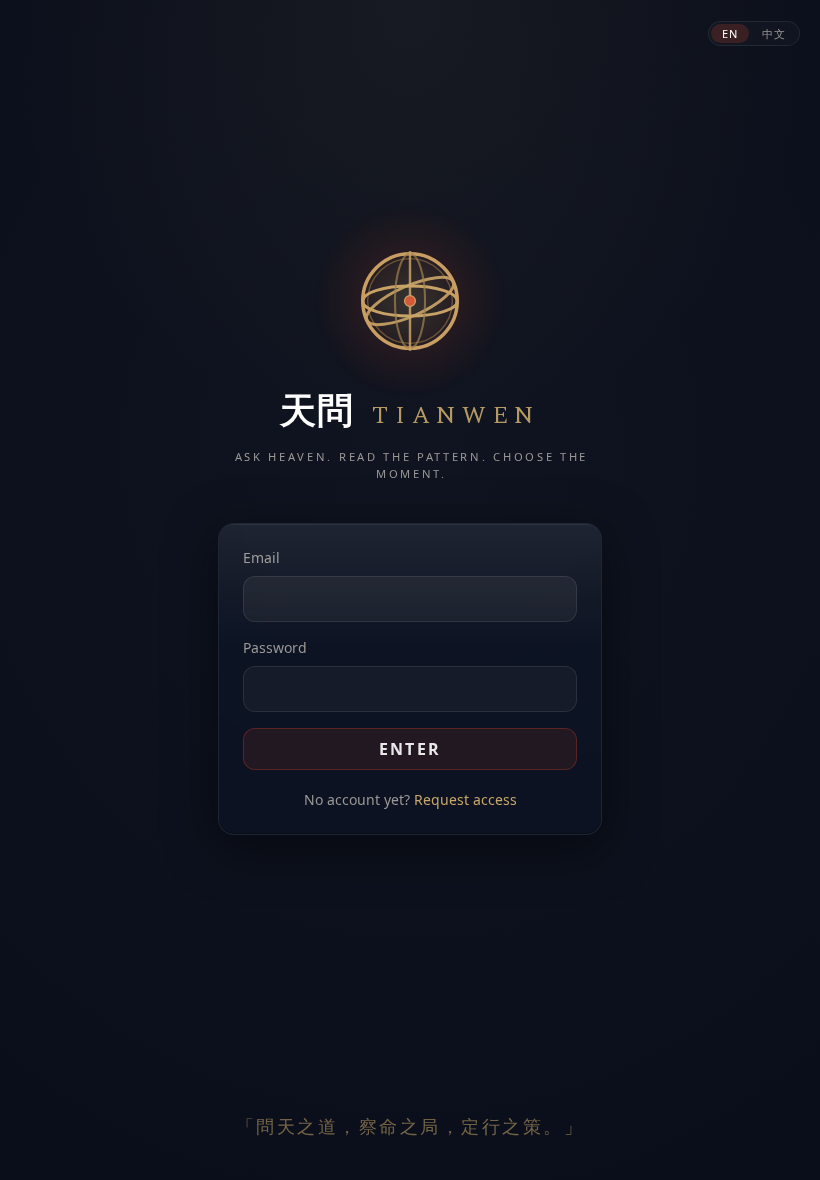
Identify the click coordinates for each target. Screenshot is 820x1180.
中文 (774, 33)
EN (730, 33)
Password (275, 647)
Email (261, 557)
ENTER (410, 749)
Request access (465, 799)
